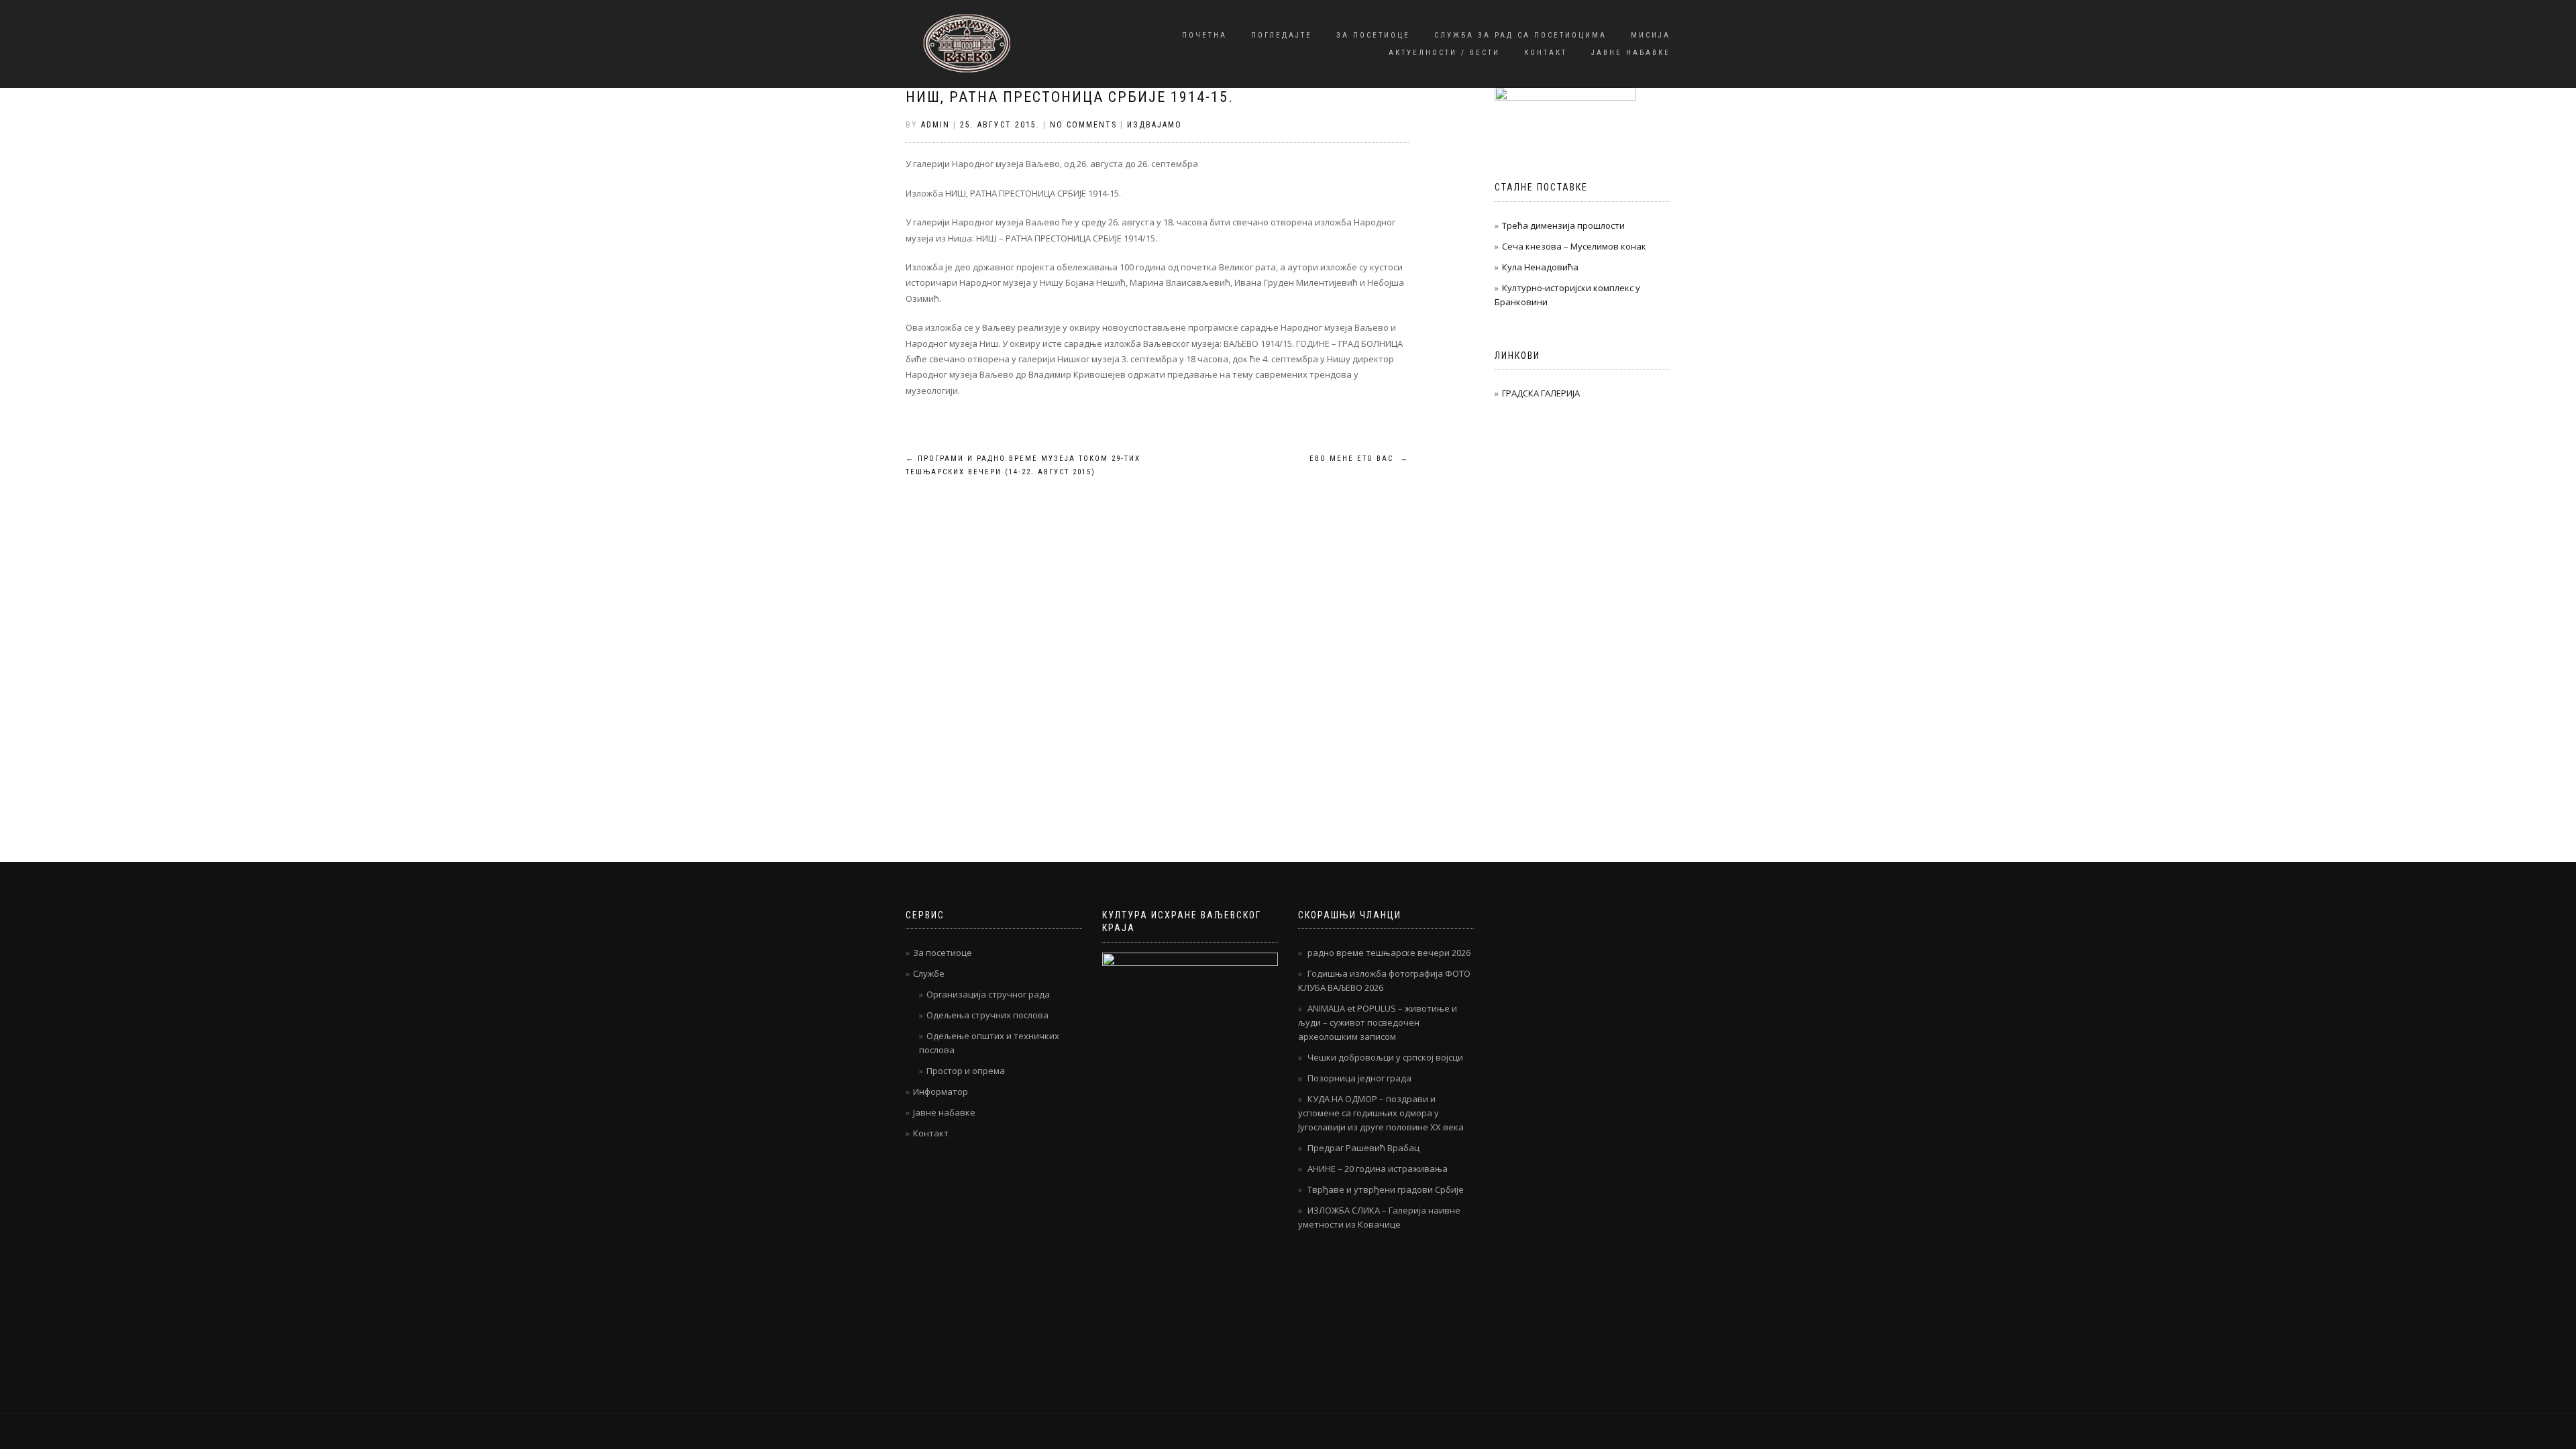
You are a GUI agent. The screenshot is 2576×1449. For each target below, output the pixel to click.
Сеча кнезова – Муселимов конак (1574, 246)
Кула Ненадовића (1540, 267)
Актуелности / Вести (1444, 53)
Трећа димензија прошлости (1563, 225)
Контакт (1546, 53)
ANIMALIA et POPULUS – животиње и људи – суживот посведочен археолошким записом (1378, 1022)
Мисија (1651, 35)
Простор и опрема (966, 1071)
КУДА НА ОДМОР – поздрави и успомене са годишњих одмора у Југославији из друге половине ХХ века (1381, 1113)
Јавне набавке (1631, 53)
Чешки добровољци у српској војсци (1385, 1057)
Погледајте (1282, 35)
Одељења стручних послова (987, 1015)
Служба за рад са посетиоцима (1520, 35)
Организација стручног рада (988, 994)
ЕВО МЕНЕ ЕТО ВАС (1359, 459)
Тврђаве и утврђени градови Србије (1386, 1189)
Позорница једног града (1359, 1078)
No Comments (1083, 125)
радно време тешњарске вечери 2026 (1389, 953)
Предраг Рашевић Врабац (1363, 1148)
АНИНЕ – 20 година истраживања (1378, 1169)
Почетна (1204, 35)
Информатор (941, 1091)
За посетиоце (1373, 35)
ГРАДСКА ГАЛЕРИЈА (1541, 393)
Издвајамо (1155, 125)
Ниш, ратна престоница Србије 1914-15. (1070, 97)
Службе (929, 973)
